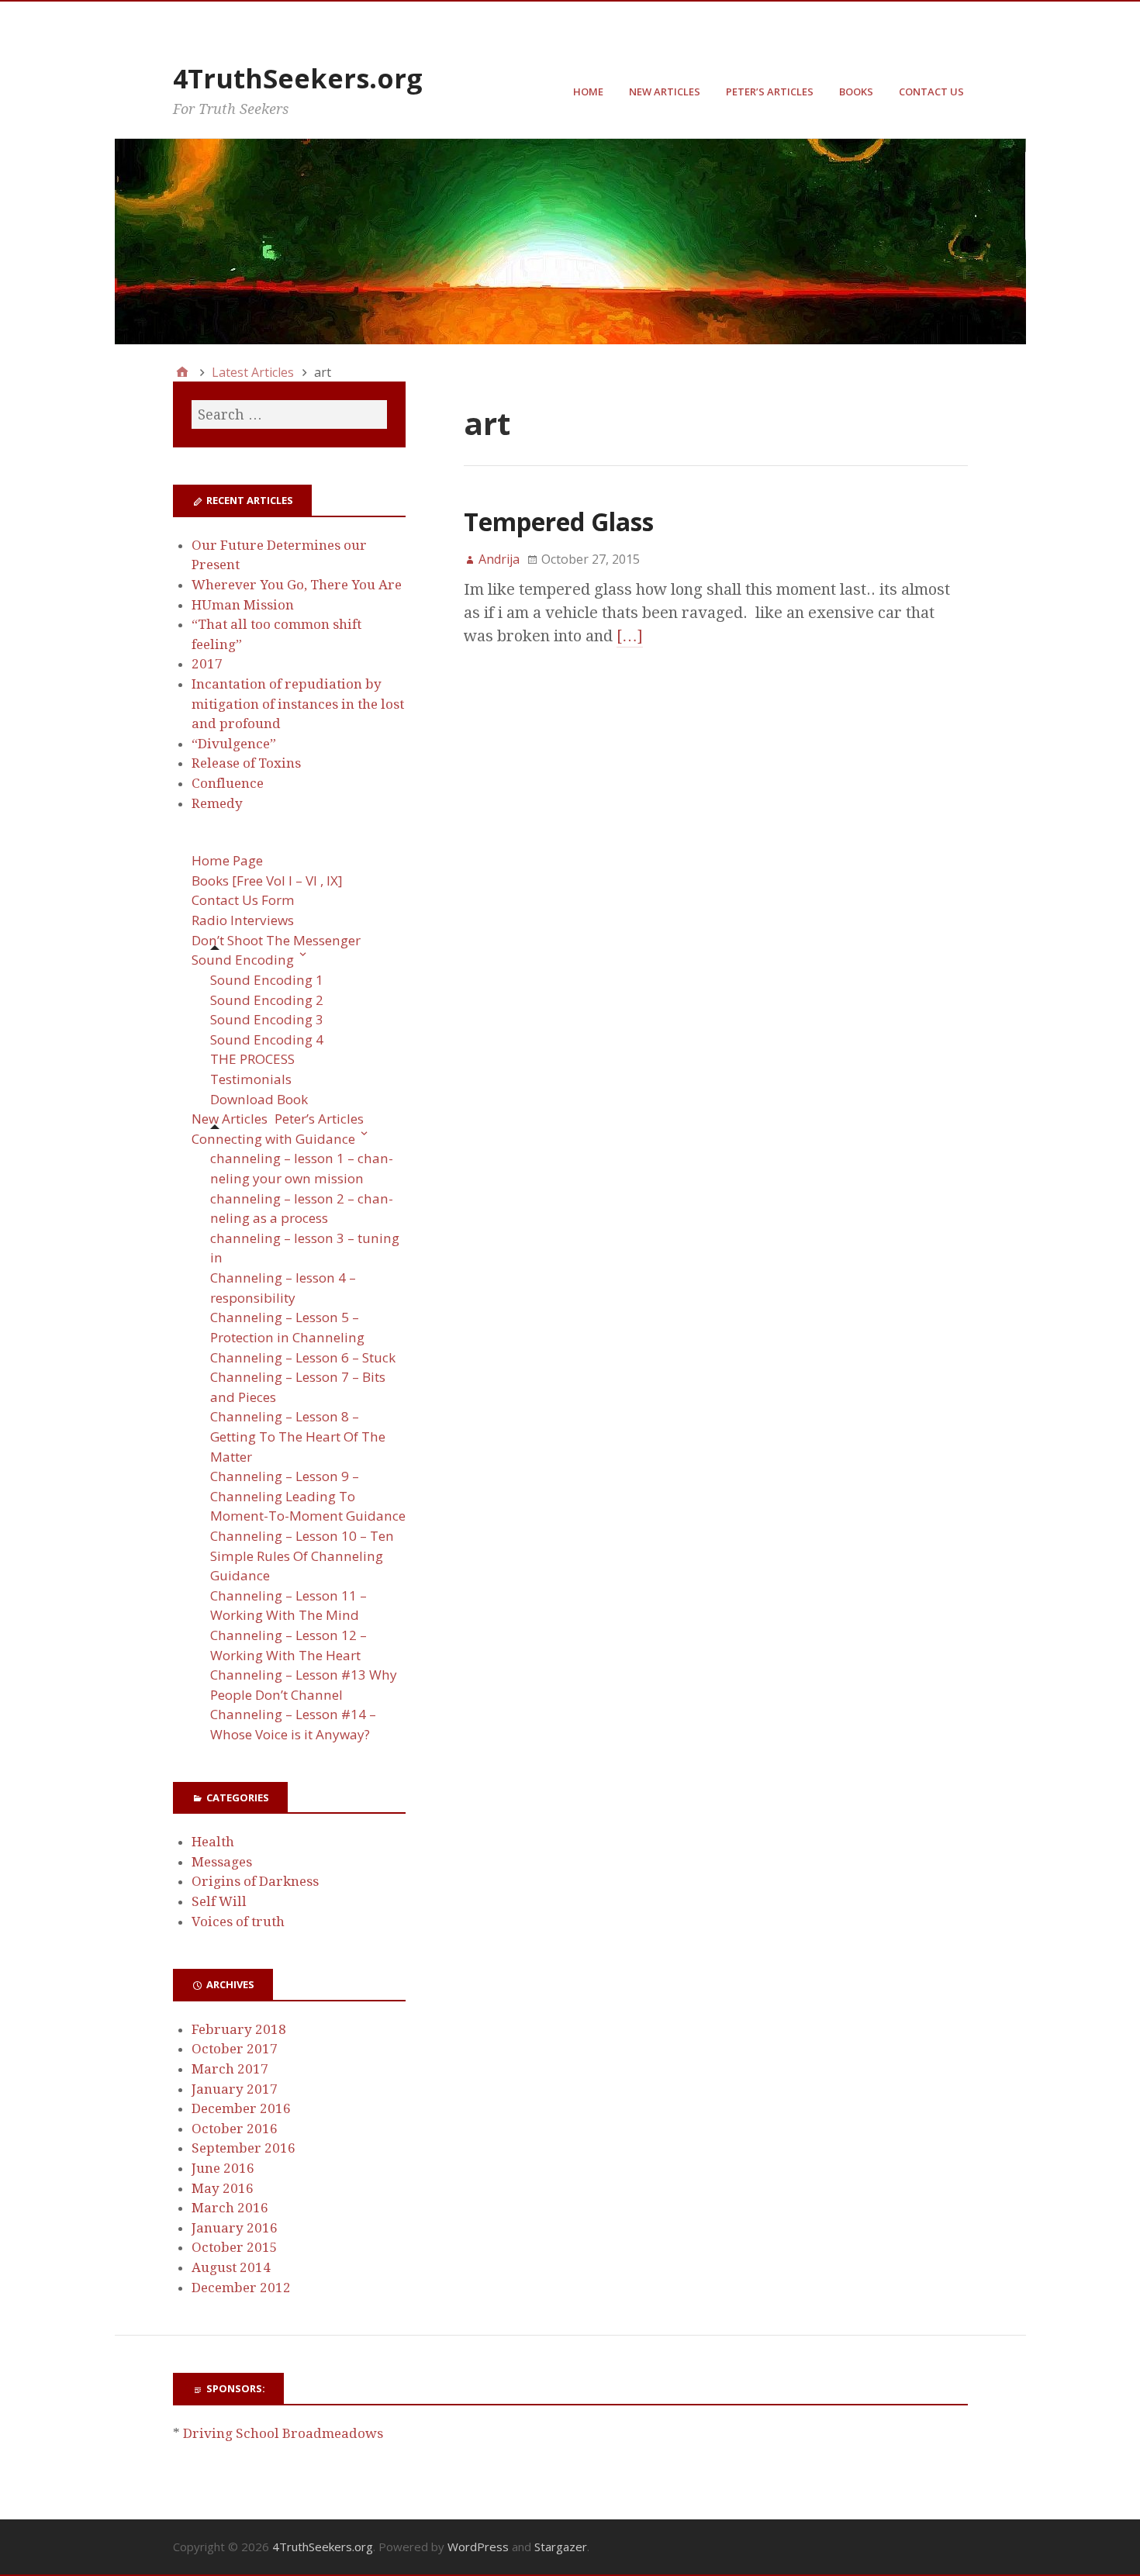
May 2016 (223, 2188)
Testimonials (251, 1079)
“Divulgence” (234, 744)
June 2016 (223, 2168)
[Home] (182, 372)
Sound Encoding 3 (267, 1019)
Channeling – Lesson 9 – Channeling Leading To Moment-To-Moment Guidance (308, 1496)
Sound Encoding (243, 960)
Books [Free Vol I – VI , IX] (267, 881)
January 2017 (235, 2089)
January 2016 (235, 2228)
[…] (630, 636)
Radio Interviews (243, 920)
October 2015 (235, 2247)
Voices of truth (238, 1922)
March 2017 (230, 2069)
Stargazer (561, 2547)
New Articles (665, 92)
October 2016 (235, 2129)
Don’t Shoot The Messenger (276, 940)
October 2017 (235, 2049)
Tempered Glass (559, 521)
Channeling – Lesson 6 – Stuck (303, 1357)
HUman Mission (243, 605)
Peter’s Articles (770, 92)
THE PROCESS (252, 1059)
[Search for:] (289, 414)
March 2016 (230, 2208)
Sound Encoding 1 (267, 980)
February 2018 (239, 2029)
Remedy (217, 803)
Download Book (259, 1099)
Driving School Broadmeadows (283, 2433)
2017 (207, 664)
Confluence (228, 783)
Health (213, 1842)
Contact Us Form (243, 900)
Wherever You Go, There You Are (297, 585)
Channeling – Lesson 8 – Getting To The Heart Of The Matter (298, 1436)
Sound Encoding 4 (267, 1039)
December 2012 (241, 2288)
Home (588, 92)
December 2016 (241, 2108)
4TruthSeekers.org (298, 78)
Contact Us (931, 92)
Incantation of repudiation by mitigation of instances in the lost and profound (298, 704)
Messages (222, 1862)
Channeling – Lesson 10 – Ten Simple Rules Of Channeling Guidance (302, 1556)
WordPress (478, 2547)
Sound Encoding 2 (267, 1000)
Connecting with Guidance (273, 1139)
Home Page (227, 860)
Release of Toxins (246, 763)
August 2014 (231, 2267)
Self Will (219, 1901)
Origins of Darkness (255, 1881)
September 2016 (244, 2148)
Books (856, 92)
